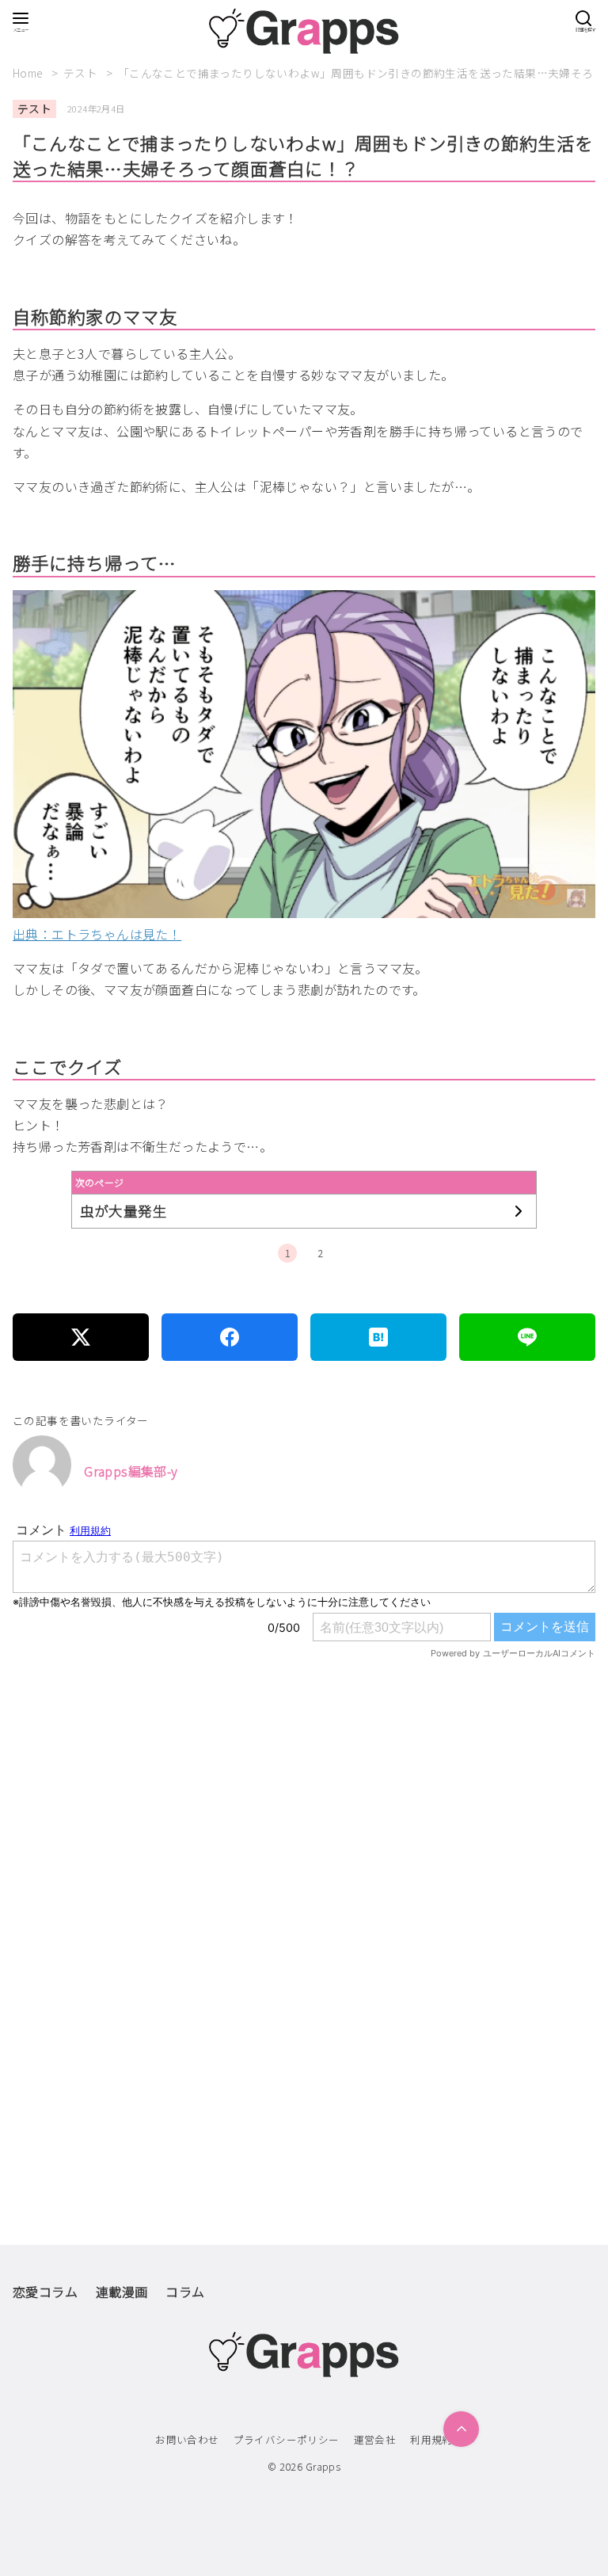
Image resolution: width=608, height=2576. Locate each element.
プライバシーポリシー (287, 2439)
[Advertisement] (304, 1852)
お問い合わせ (187, 2439)
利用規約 (431, 2439)
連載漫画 (122, 2292)
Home (29, 73)
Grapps (323, 2466)
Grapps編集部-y (131, 1471)
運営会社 (375, 2439)
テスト (82, 73)
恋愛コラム (45, 2292)
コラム (185, 2292)
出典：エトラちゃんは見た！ (97, 934)
